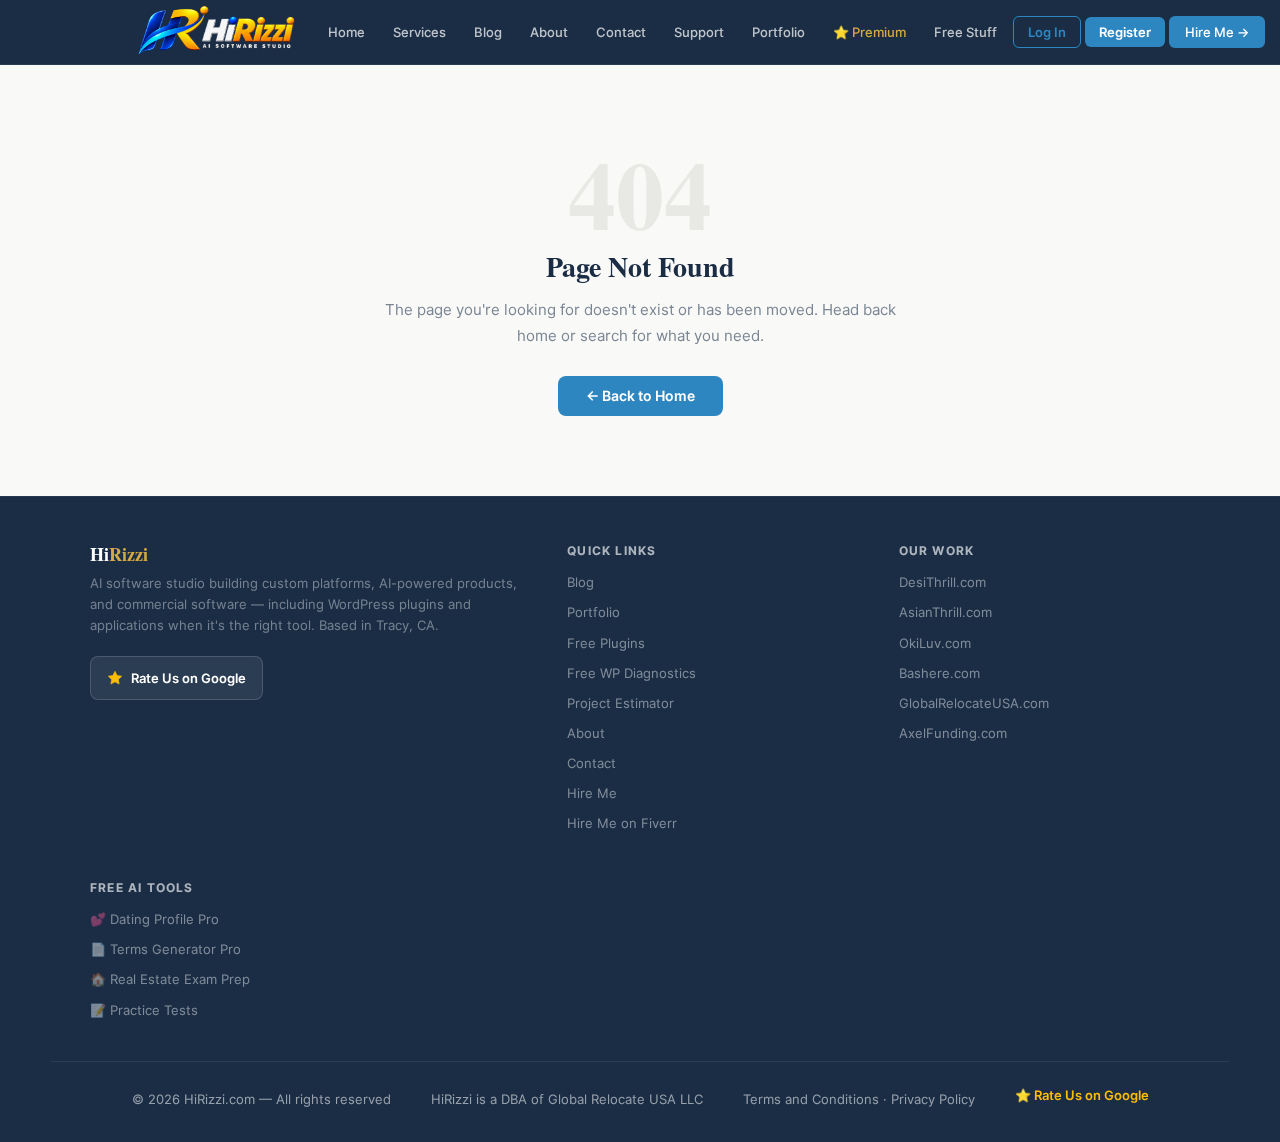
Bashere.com (939, 673)
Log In (1047, 32)
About (549, 32)
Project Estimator (620, 703)
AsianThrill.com (945, 612)
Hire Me (592, 793)
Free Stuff (965, 32)
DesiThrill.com (942, 582)
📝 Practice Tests (144, 1010)
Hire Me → (1217, 32)
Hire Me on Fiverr (622, 823)
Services (419, 32)
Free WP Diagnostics (631, 673)
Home (346, 32)
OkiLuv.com (935, 643)
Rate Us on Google (188, 678)
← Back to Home (640, 395)
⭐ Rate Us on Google (1082, 1095)
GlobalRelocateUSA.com (974, 703)
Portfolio (778, 32)
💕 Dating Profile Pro (154, 919)
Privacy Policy (933, 1099)
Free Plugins (606, 643)
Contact (621, 32)
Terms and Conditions (811, 1099)
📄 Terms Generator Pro (165, 949)
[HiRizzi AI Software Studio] (217, 32)
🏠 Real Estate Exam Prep (170, 979)
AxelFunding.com (953, 733)
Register (1125, 32)
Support (699, 32)
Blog (488, 32)
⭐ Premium (869, 32)
